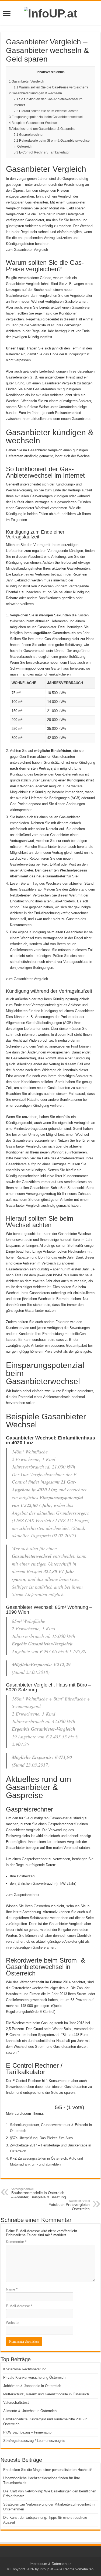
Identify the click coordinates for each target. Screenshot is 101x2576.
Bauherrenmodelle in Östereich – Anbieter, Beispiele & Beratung (39, 2193)
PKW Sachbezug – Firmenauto (27, 2432)
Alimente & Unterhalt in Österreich (30, 2411)
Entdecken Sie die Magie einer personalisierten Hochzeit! (48, 2470)
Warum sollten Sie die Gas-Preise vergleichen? (51, 87)
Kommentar (16, 2242)
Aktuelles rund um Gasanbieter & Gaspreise (42, 129)
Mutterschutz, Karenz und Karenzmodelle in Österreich (46, 2394)
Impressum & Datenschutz (50, 2564)
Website (12, 2323)
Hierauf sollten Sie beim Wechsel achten (46, 111)
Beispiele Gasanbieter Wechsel (33, 123)
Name (12, 2289)
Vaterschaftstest (16, 2402)
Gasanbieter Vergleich (27, 81)
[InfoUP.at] (50, 13)
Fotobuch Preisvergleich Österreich (69, 2205)
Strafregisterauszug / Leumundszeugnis (34, 2441)
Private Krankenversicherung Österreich (34, 2377)
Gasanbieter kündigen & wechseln (35, 93)
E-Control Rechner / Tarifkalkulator (42, 152)
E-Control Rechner (27, 2081)
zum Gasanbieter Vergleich (27, 250)
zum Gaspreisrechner (23, 1895)
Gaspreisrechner (29, 135)
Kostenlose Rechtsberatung (25, 2369)
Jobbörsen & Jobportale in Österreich (32, 2386)
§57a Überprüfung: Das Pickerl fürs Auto (41, 2138)
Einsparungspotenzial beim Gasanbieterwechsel (46, 117)
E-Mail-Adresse (19, 2306)
